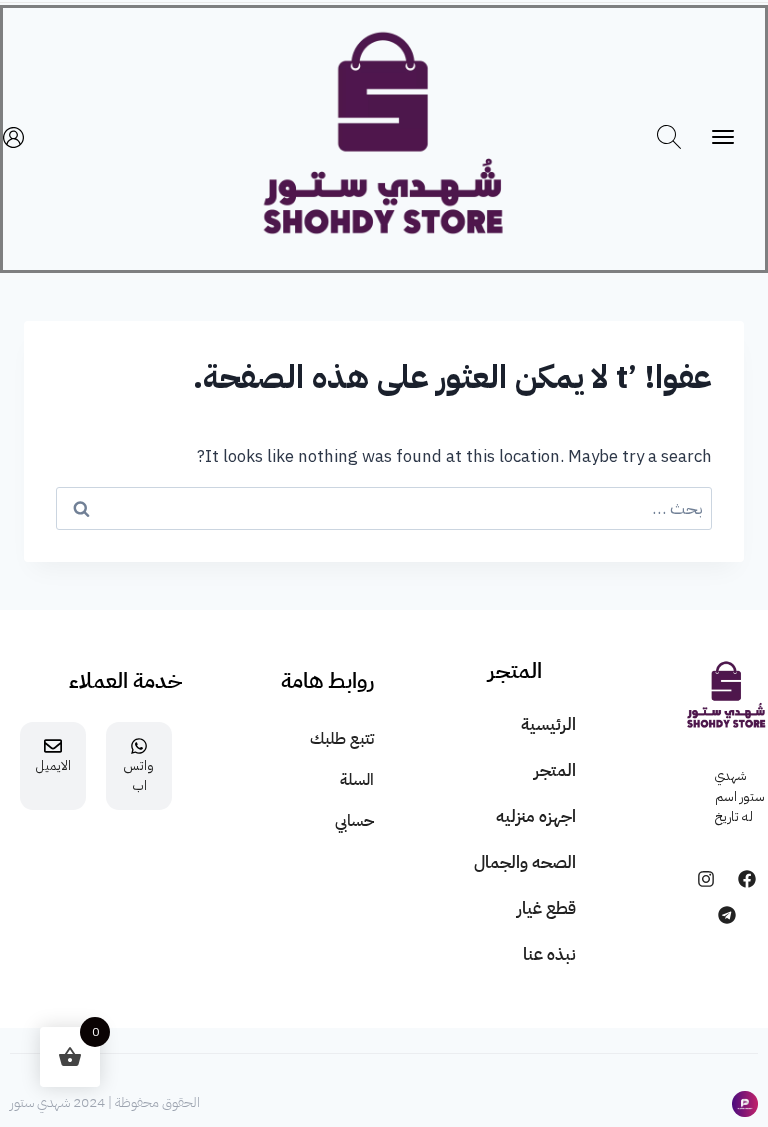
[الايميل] (53, 746)
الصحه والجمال (525, 862)
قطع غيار (546, 908)
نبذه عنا (549, 954)
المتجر (555, 770)
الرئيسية (548, 724)
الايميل (53, 765)
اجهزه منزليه (536, 816)
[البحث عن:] (384, 508)
